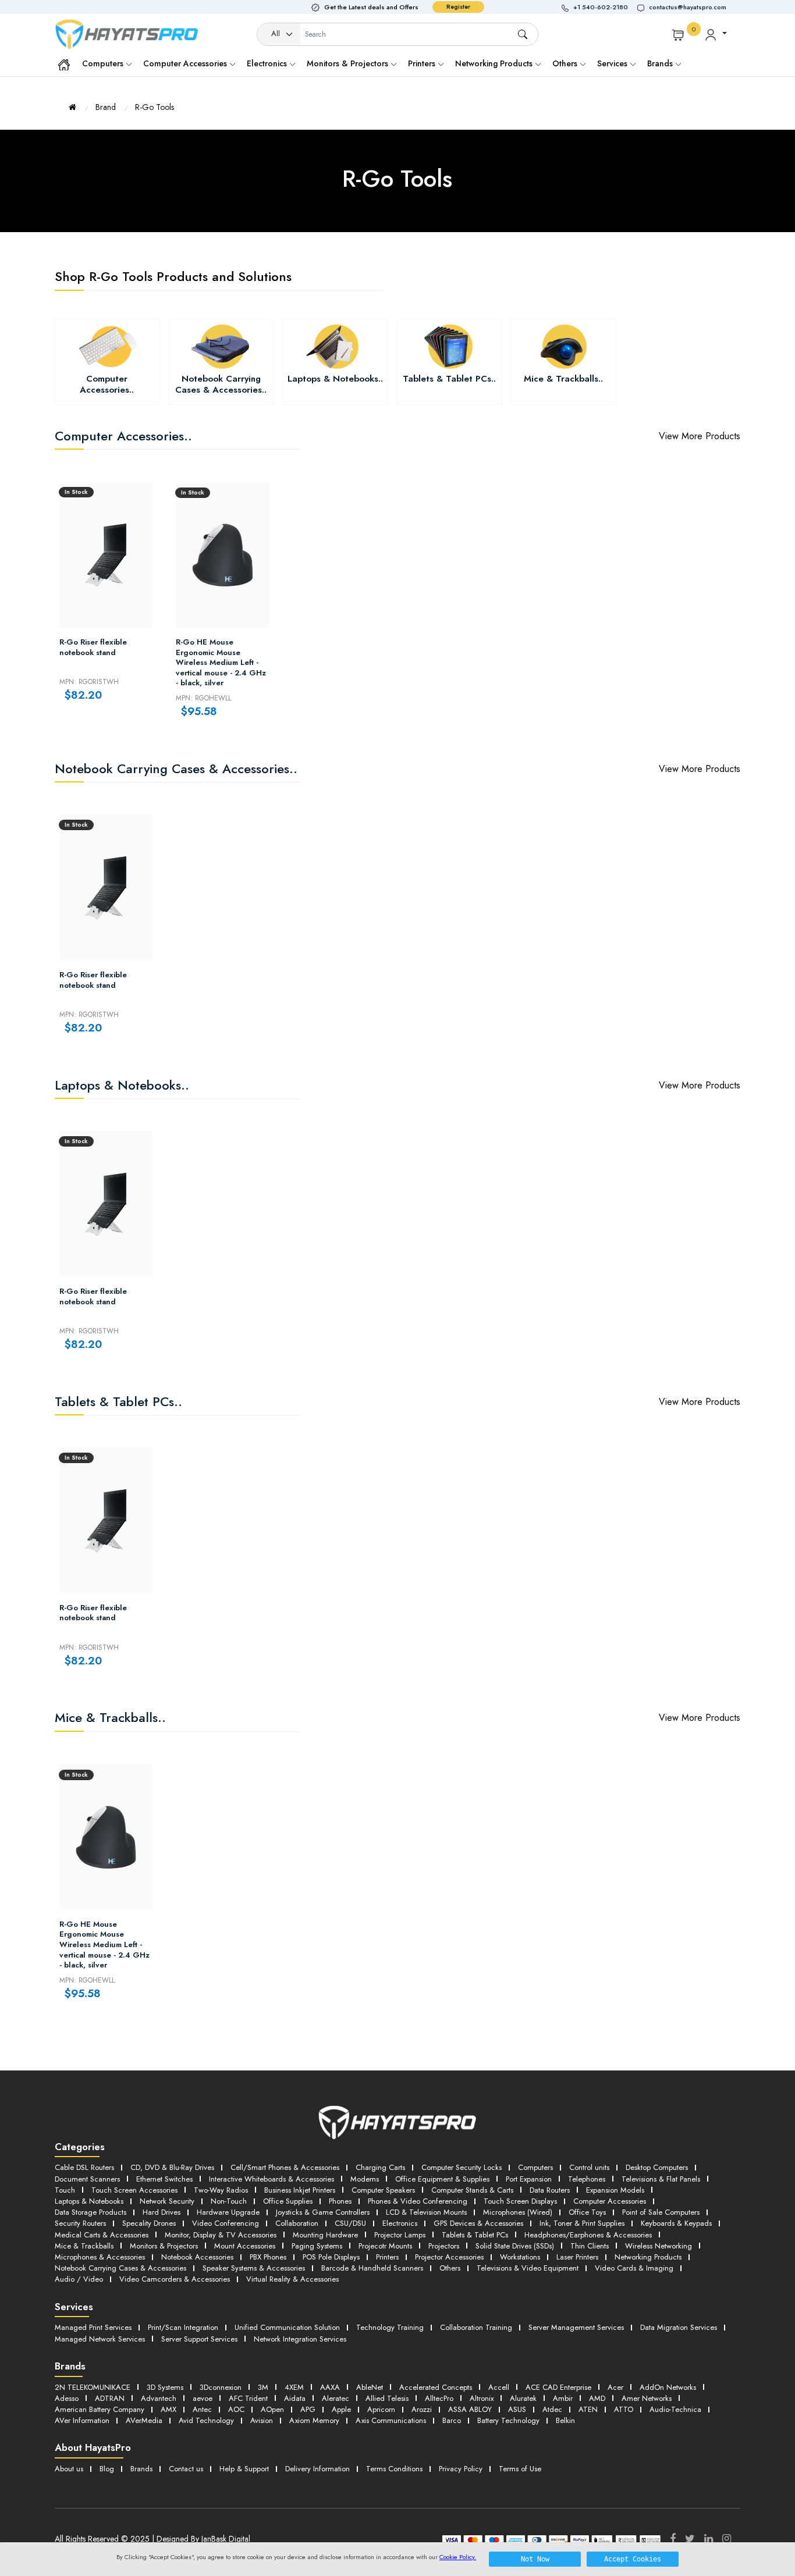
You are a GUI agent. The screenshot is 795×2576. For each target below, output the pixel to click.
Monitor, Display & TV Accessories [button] (221, 2235)
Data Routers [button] (550, 2190)
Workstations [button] (520, 2257)
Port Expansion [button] (529, 2179)
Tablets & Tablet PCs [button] (475, 2235)
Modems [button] (365, 2179)
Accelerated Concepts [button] (436, 2387)
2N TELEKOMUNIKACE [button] (93, 2387)
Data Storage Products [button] (90, 2212)
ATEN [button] (588, 2409)
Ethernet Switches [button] (164, 2179)
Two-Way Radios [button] (221, 2190)
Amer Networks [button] (647, 2398)
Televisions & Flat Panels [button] (661, 2179)
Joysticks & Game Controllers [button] (323, 2212)
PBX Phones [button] (268, 2257)
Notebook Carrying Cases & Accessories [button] (120, 2268)
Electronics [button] (400, 2223)
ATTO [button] (624, 2409)
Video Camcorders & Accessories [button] (175, 2279)
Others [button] (450, 2268)
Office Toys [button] (587, 2212)
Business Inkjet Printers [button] (300, 2190)
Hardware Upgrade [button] (228, 2212)
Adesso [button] (67, 2398)
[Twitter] (690, 2539)
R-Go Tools (155, 107)
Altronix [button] (482, 2398)
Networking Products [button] (648, 2257)
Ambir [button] (563, 2398)
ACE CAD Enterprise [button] (558, 2387)
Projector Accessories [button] (449, 2257)
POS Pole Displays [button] (331, 2257)
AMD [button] (597, 2398)
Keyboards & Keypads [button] (676, 2223)
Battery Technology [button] (508, 2420)
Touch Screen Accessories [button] (134, 2190)
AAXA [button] (330, 2387)
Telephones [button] (587, 2179)
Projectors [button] (444, 2246)
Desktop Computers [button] (657, 2167)
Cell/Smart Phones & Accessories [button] (285, 2167)
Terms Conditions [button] (394, 2469)
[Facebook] (673, 2539)
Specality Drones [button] (149, 2223)
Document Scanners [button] (87, 2179)
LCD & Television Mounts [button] (426, 2212)
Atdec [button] (552, 2409)
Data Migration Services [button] (679, 2327)
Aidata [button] (295, 2398)
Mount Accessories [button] (245, 2246)
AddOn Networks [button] (668, 2387)
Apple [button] (341, 2409)
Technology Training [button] (390, 2327)
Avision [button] (262, 2420)
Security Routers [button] (80, 2223)
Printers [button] (387, 2257)
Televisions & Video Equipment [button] (528, 2268)
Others (566, 63)
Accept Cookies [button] (633, 2559)
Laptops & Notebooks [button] (89, 2201)
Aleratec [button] (336, 2398)
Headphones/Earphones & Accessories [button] (588, 2235)
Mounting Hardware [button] (325, 2235)
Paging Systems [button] (317, 2246)
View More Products (700, 436)
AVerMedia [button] (144, 2420)
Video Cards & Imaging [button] (634, 2268)
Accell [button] (499, 2387)
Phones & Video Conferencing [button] (418, 2201)
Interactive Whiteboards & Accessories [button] (271, 2179)
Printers (423, 63)
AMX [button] (168, 2409)
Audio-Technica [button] (675, 2409)
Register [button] (458, 7)
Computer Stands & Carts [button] (472, 2190)
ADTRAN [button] (110, 2398)
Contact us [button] (186, 2469)
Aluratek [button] (523, 2398)
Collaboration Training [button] (476, 2327)
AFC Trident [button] (248, 2398)
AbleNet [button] (370, 2387)
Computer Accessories (186, 63)
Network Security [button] (167, 2201)
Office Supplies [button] (288, 2201)
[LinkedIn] (709, 2539)
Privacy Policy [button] (461, 2469)
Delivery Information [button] (317, 2469)
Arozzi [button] (422, 2409)
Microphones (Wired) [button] (518, 2212)
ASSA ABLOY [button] (470, 2409)
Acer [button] (615, 2387)
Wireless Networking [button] (659, 2246)
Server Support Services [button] (199, 2339)
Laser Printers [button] (577, 2257)
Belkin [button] (565, 2420)
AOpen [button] (272, 2409)
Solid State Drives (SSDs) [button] (515, 2246)
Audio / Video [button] (79, 2279)
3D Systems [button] (165, 2387)
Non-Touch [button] (229, 2201)
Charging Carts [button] (380, 2167)
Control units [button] (589, 2167)
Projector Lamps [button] (400, 2235)
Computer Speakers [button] (383, 2190)
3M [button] (263, 2387)
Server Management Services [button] (576, 2327)
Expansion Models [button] (615, 2190)
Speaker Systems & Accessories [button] (254, 2268)
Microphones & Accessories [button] (100, 2257)
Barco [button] (452, 2420)
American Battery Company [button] (100, 2409)
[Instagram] (727, 2539)
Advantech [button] (159, 2398)
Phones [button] (340, 2201)
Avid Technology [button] (206, 2420)
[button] (599, 7)
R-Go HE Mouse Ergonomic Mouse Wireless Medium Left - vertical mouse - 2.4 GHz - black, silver (221, 663)
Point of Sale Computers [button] (661, 2212)
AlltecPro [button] (439, 2398)
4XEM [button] (294, 2387)
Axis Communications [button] (391, 2420)
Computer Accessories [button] (610, 2201)
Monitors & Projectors (349, 63)
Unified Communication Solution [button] (287, 2327)
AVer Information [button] (82, 2420)
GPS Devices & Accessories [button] (478, 2223)
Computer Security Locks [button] (462, 2167)
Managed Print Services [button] (93, 2327)
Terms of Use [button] (520, 2469)
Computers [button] (535, 2167)
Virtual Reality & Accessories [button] (292, 2279)
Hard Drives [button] (162, 2212)
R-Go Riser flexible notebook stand (93, 647)
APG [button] (308, 2409)
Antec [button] (202, 2409)
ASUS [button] (517, 2409)
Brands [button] (661, 63)
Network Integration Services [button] (300, 2339)
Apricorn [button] (381, 2409)
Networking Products (495, 63)
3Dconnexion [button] (221, 2387)
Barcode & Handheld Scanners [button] (372, 2268)
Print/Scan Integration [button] (183, 2327)
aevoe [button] (203, 2398)
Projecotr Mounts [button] (385, 2246)
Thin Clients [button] (590, 2246)
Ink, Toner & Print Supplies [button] (582, 2223)
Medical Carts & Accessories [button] (102, 2235)
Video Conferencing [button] (226, 2223)
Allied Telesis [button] (387, 2398)
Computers (104, 63)
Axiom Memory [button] (314, 2420)
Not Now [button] (535, 2559)
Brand (106, 107)
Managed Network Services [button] (100, 2339)
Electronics (268, 63)
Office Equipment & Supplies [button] (442, 2179)
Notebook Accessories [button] (197, 2257)
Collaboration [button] (297, 2223)
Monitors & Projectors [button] (164, 2246)
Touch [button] (65, 2190)
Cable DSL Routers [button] (84, 2167)
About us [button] (69, 2469)
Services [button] (613, 63)
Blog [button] (107, 2469)
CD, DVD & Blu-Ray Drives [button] (172, 2167)
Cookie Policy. (458, 2557)
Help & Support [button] (244, 2469)
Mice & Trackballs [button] (84, 2246)
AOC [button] (236, 2409)
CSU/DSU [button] (350, 2223)
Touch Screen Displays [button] (520, 2201)
